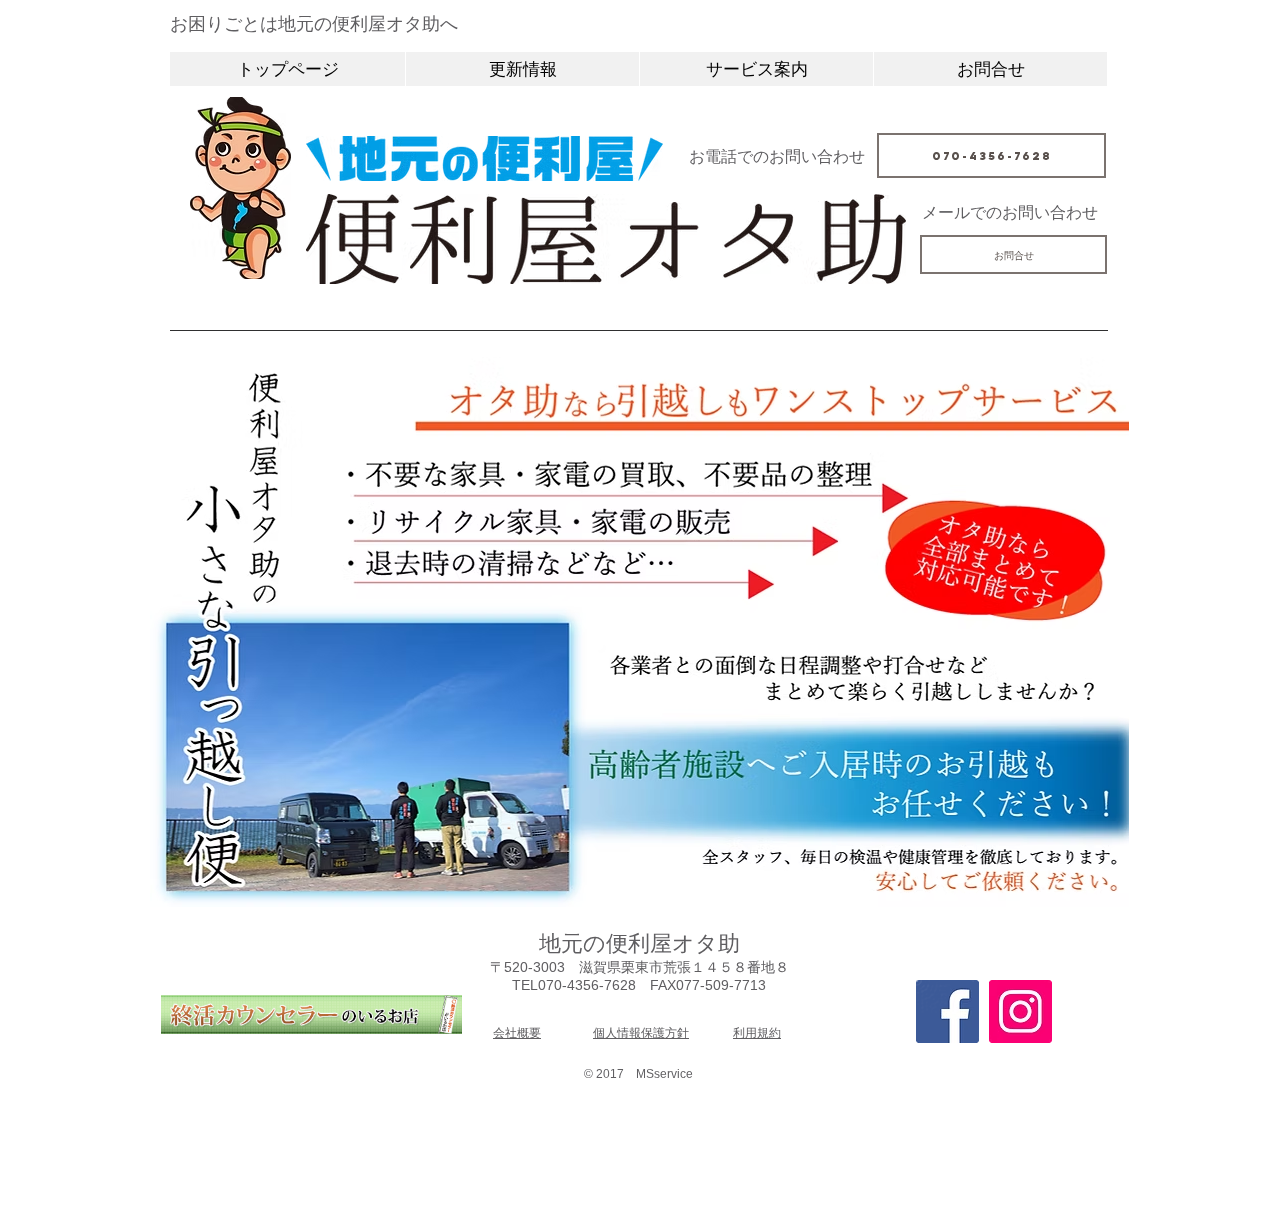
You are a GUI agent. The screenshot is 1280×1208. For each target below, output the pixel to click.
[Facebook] (947, 1011)
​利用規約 (757, 1033)
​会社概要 (517, 1033)
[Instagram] (1020, 1011)
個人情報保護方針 (641, 1033)
